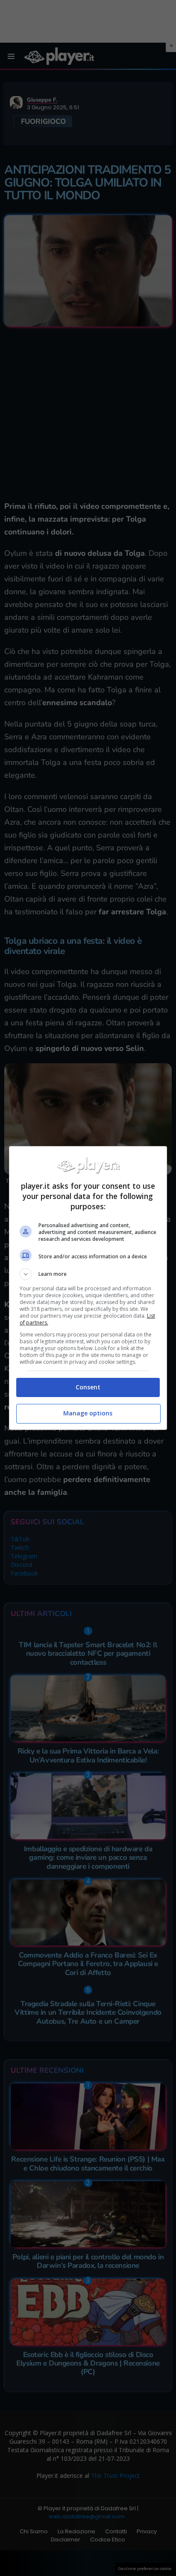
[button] (88, 1274)
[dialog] (88, 1288)
